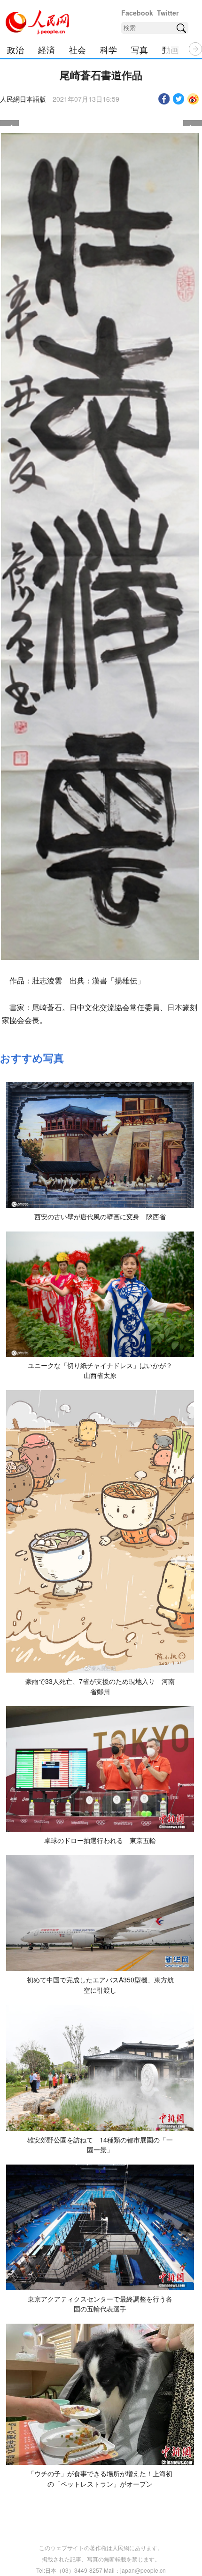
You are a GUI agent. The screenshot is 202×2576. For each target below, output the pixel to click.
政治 (16, 49)
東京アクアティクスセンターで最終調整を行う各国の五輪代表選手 (100, 2304)
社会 (78, 49)
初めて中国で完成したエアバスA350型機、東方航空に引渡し (100, 1985)
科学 (109, 49)
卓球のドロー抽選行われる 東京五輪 (100, 1840)
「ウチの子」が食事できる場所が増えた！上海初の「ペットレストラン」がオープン (100, 2479)
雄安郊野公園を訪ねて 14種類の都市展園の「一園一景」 (100, 2145)
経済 (47, 49)
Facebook (137, 13)
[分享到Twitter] (179, 99)
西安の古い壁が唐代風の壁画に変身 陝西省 (100, 1216)
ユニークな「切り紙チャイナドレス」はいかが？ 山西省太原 (103, 1370)
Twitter (168, 13)
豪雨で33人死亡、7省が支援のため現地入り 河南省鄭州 (100, 1686)
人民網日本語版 (23, 99)
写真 (140, 49)
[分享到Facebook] (164, 99)
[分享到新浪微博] (193, 99)
